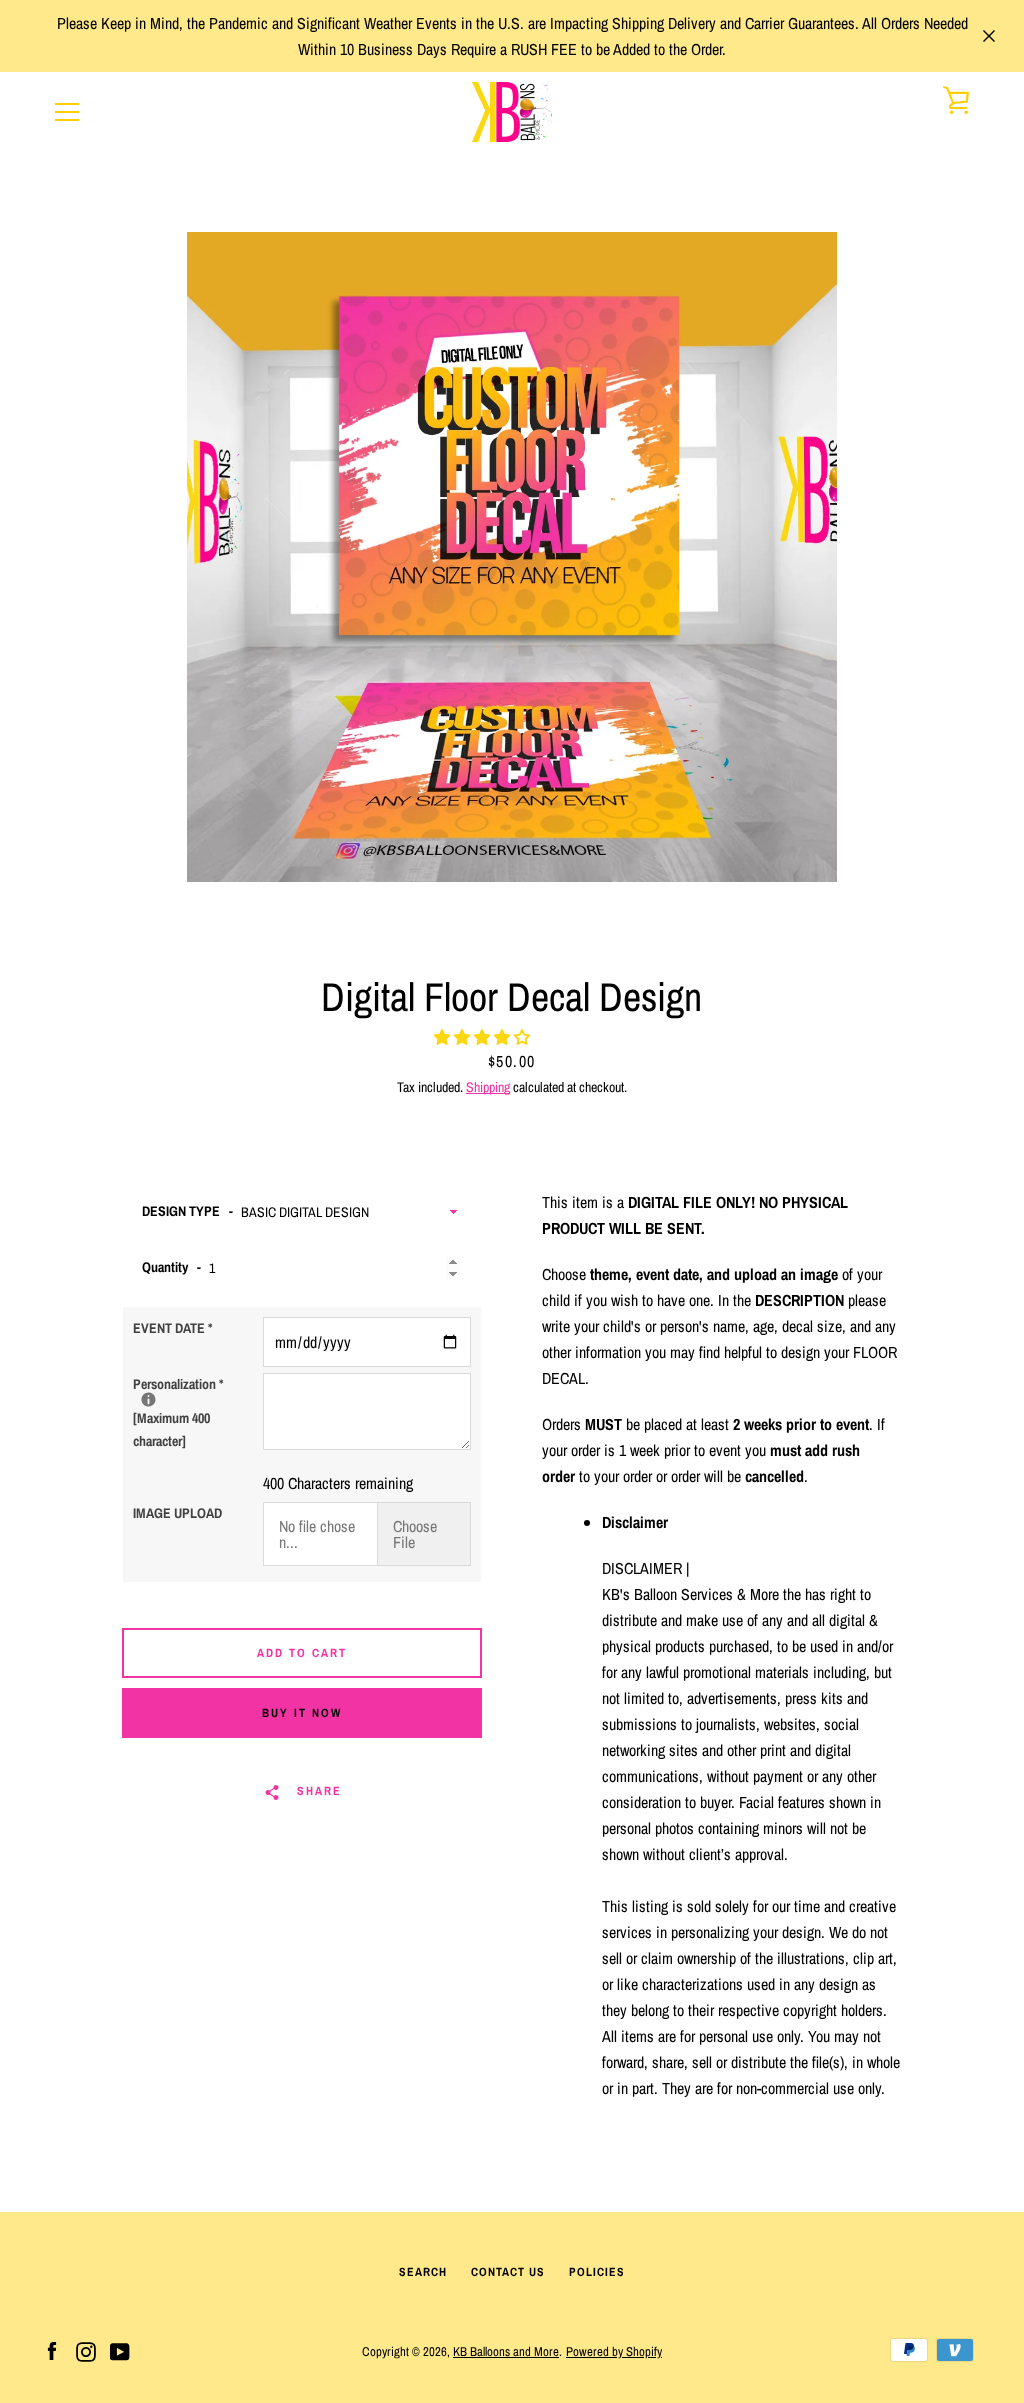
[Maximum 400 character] (198, 1411)
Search (423, 2272)
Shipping (488, 1087)
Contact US (508, 2272)
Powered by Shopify (614, 2351)
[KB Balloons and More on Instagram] (86, 2350)
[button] (484, 1037)
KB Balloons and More (506, 2351)
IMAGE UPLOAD (177, 1513)
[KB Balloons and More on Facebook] (52, 2350)
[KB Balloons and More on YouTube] (120, 2350)
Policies (597, 2272)
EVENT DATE (172, 1328)
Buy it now (302, 1713)
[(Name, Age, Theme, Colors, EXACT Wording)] (148, 1399)
